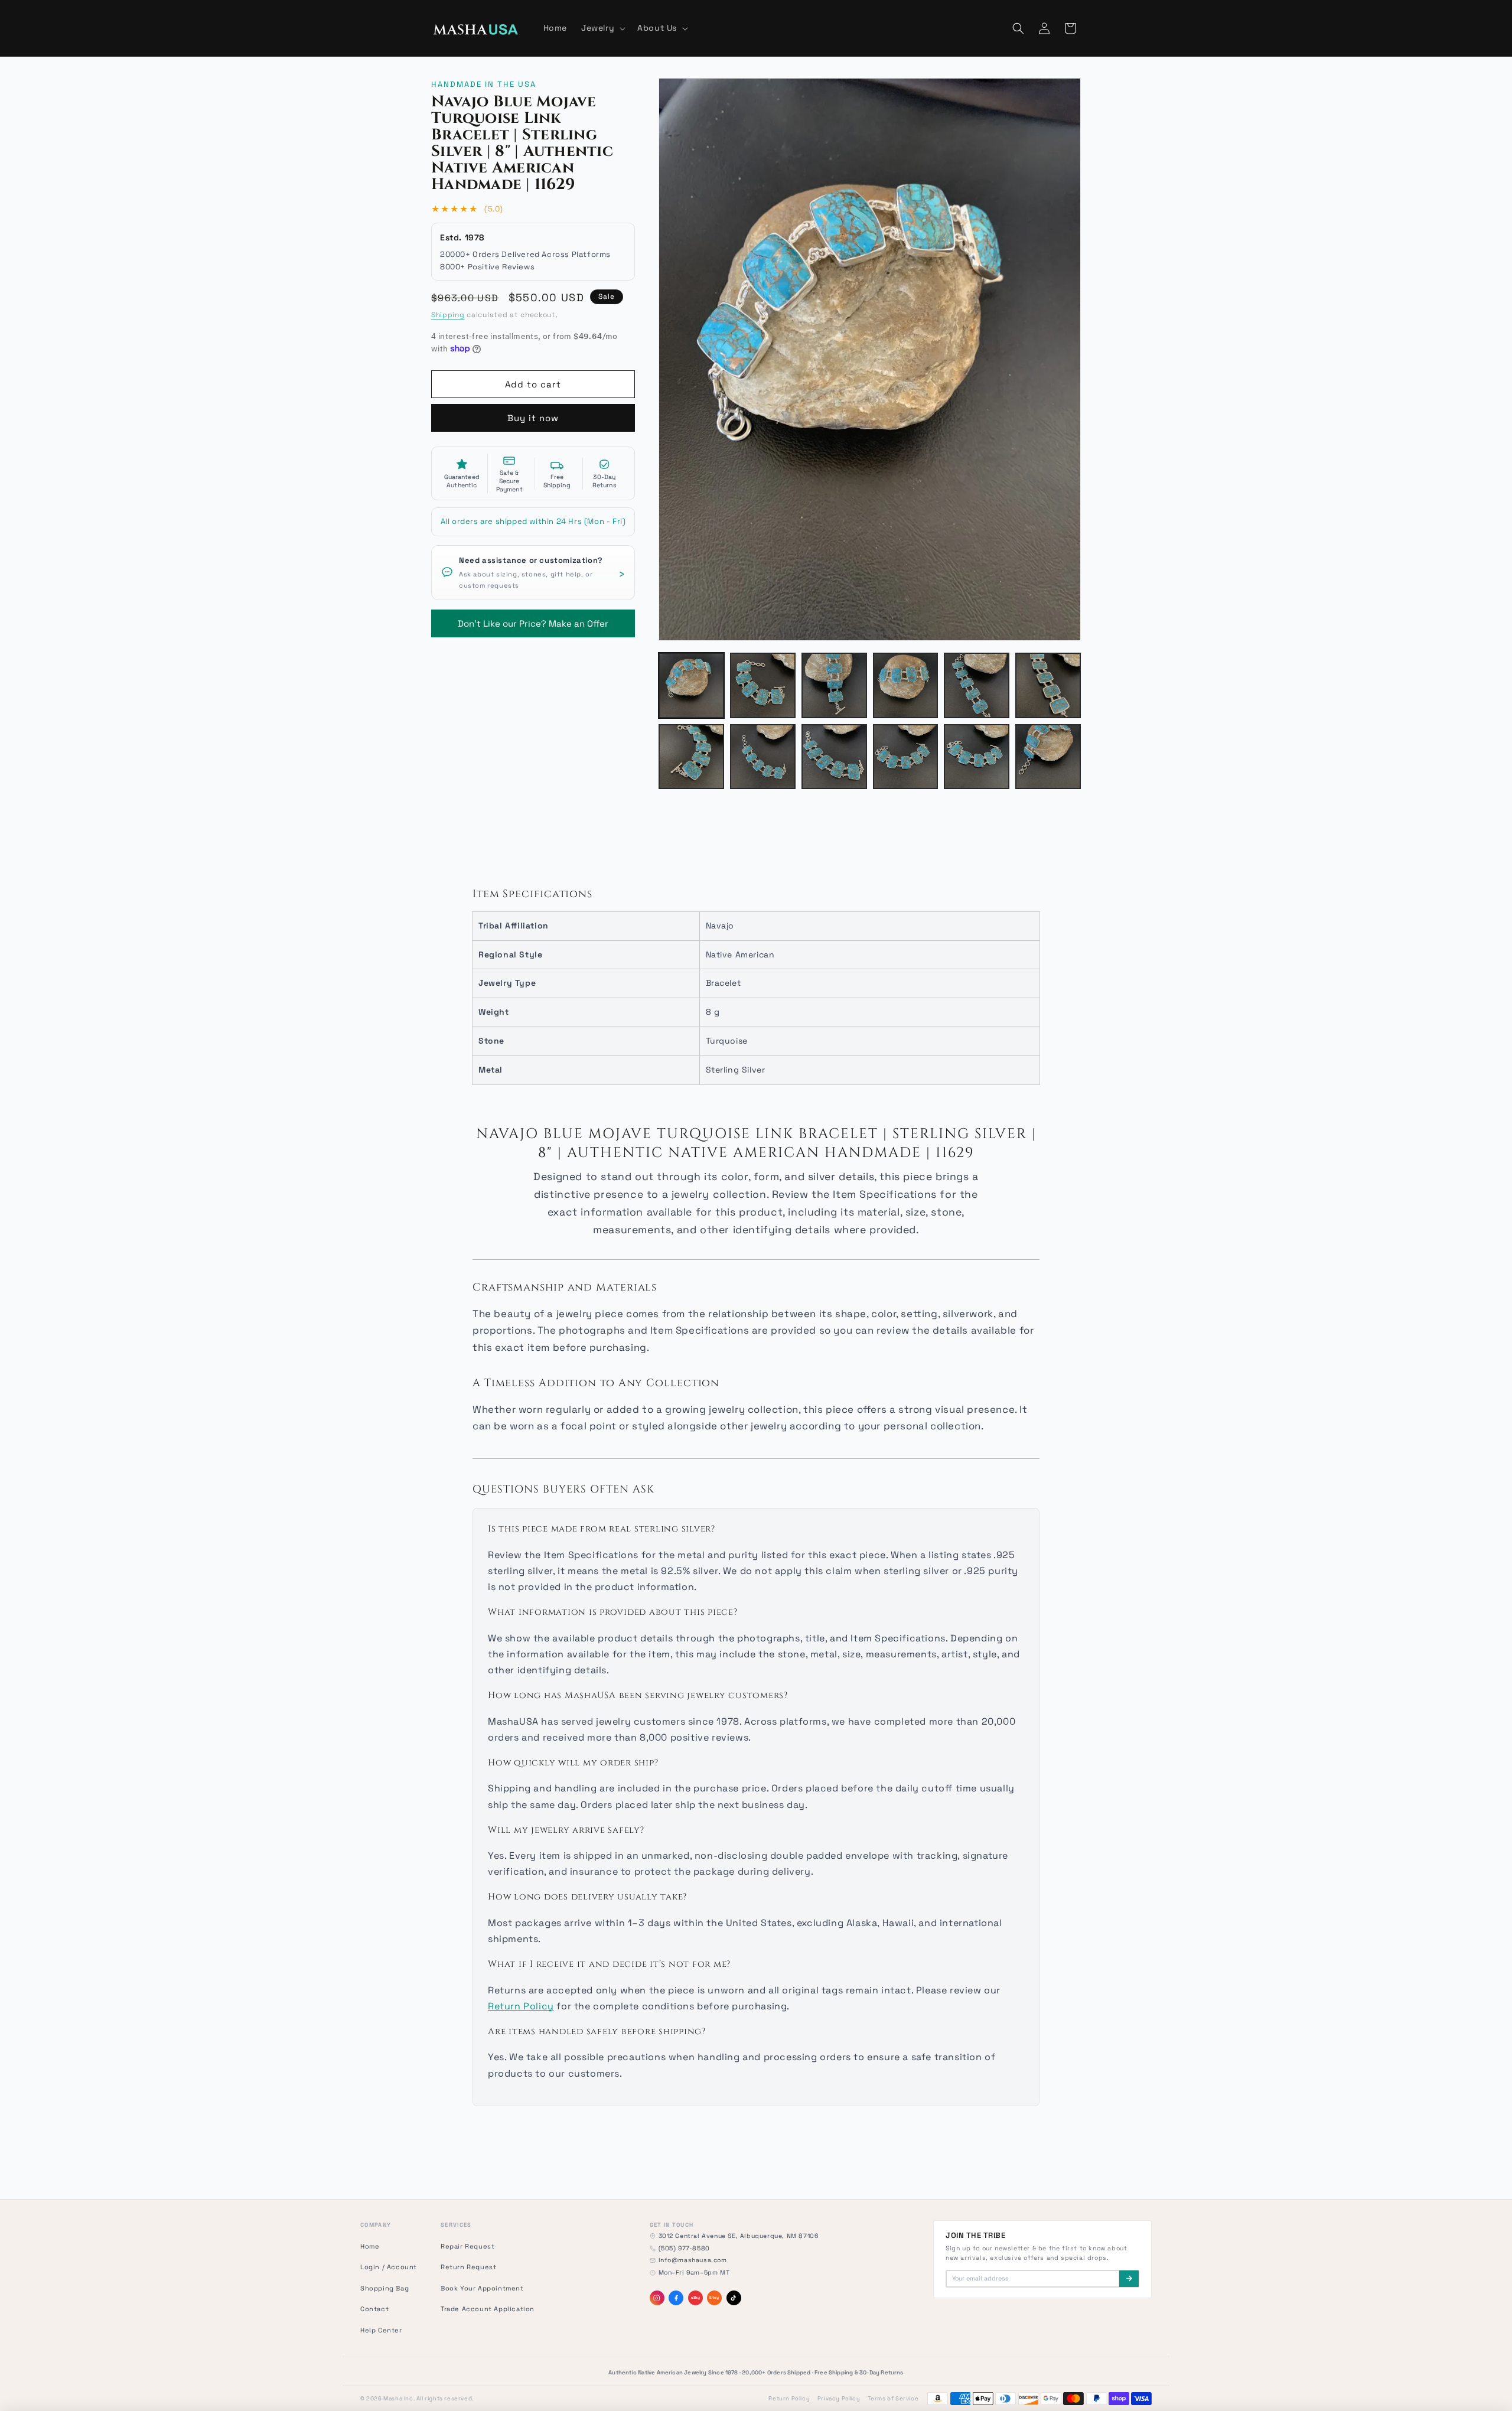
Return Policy (521, 2006)
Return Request (468, 2267)
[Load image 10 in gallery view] (906, 757)
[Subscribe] (1129, 2279)
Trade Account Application (488, 2309)
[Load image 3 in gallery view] (834, 685)
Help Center (381, 2330)
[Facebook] (676, 2298)
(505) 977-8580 (684, 2248)
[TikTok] (734, 2298)
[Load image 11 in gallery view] (977, 757)
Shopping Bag (384, 2288)
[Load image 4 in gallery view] (906, 685)
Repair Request (467, 2246)
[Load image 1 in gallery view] (691, 685)
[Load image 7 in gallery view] (691, 757)
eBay (695, 2298)
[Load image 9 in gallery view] (834, 757)
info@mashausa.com (693, 2260)
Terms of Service (893, 2399)
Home (370, 2246)
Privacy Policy (839, 2399)
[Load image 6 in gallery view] (1048, 685)
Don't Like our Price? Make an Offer (533, 619)
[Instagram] (657, 2298)
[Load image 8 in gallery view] (763, 757)
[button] (602, 28)
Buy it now (533, 418)
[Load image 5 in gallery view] (977, 685)
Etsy (714, 2298)
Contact (374, 2309)
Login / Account (389, 2267)
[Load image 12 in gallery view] (1048, 757)
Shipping (448, 315)
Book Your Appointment (482, 2288)
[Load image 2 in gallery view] (763, 685)
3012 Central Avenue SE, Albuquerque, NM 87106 (739, 2236)
